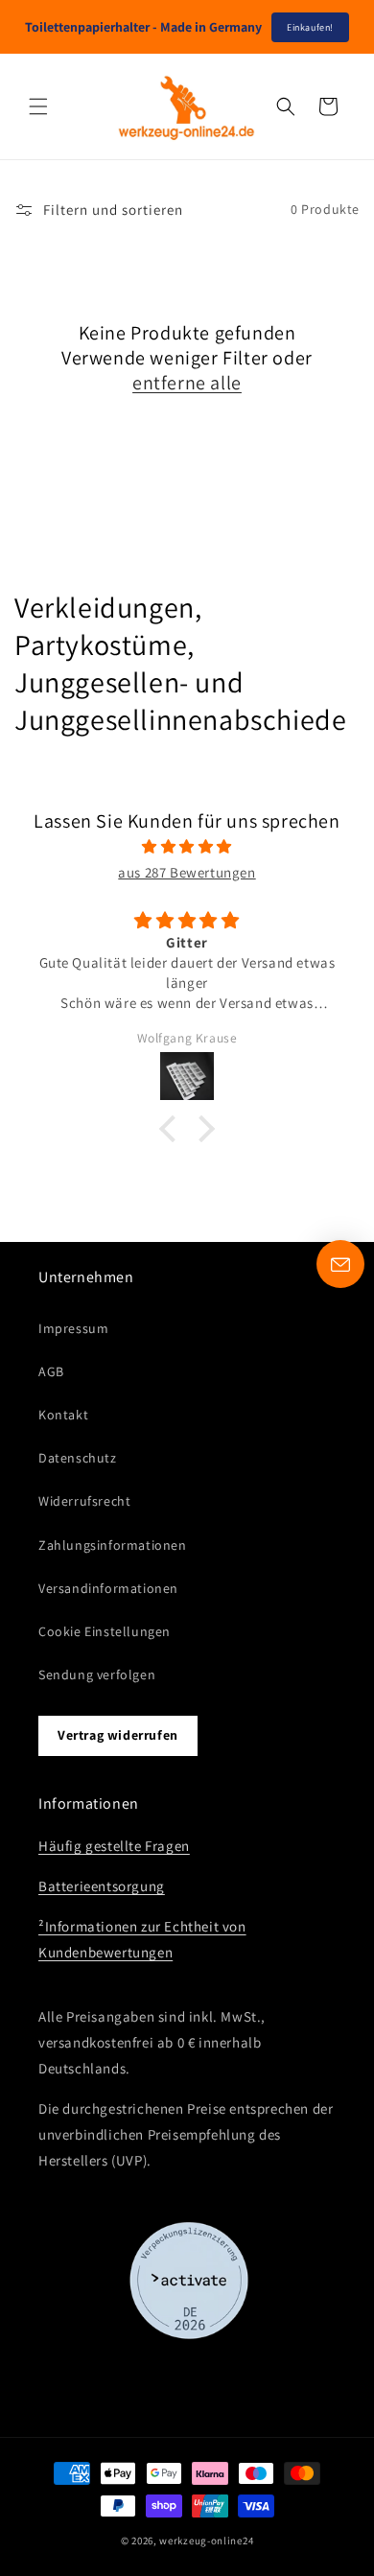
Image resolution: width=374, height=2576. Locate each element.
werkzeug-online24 (206, 2541)
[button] (38, 106)
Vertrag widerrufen (118, 1735)
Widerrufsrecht (84, 1501)
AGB (51, 1371)
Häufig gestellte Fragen (114, 1846)
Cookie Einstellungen (105, 1631)
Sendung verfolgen (97, 1674)
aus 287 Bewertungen (187, 872)
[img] (187, 846)
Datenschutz (78, 1458)
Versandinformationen (108, 1588)
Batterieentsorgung (102, 1886)
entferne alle (187, 383)
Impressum (73, 1328)
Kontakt (63, 1415)
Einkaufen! (310, 27)
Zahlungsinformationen (113, 1545)
